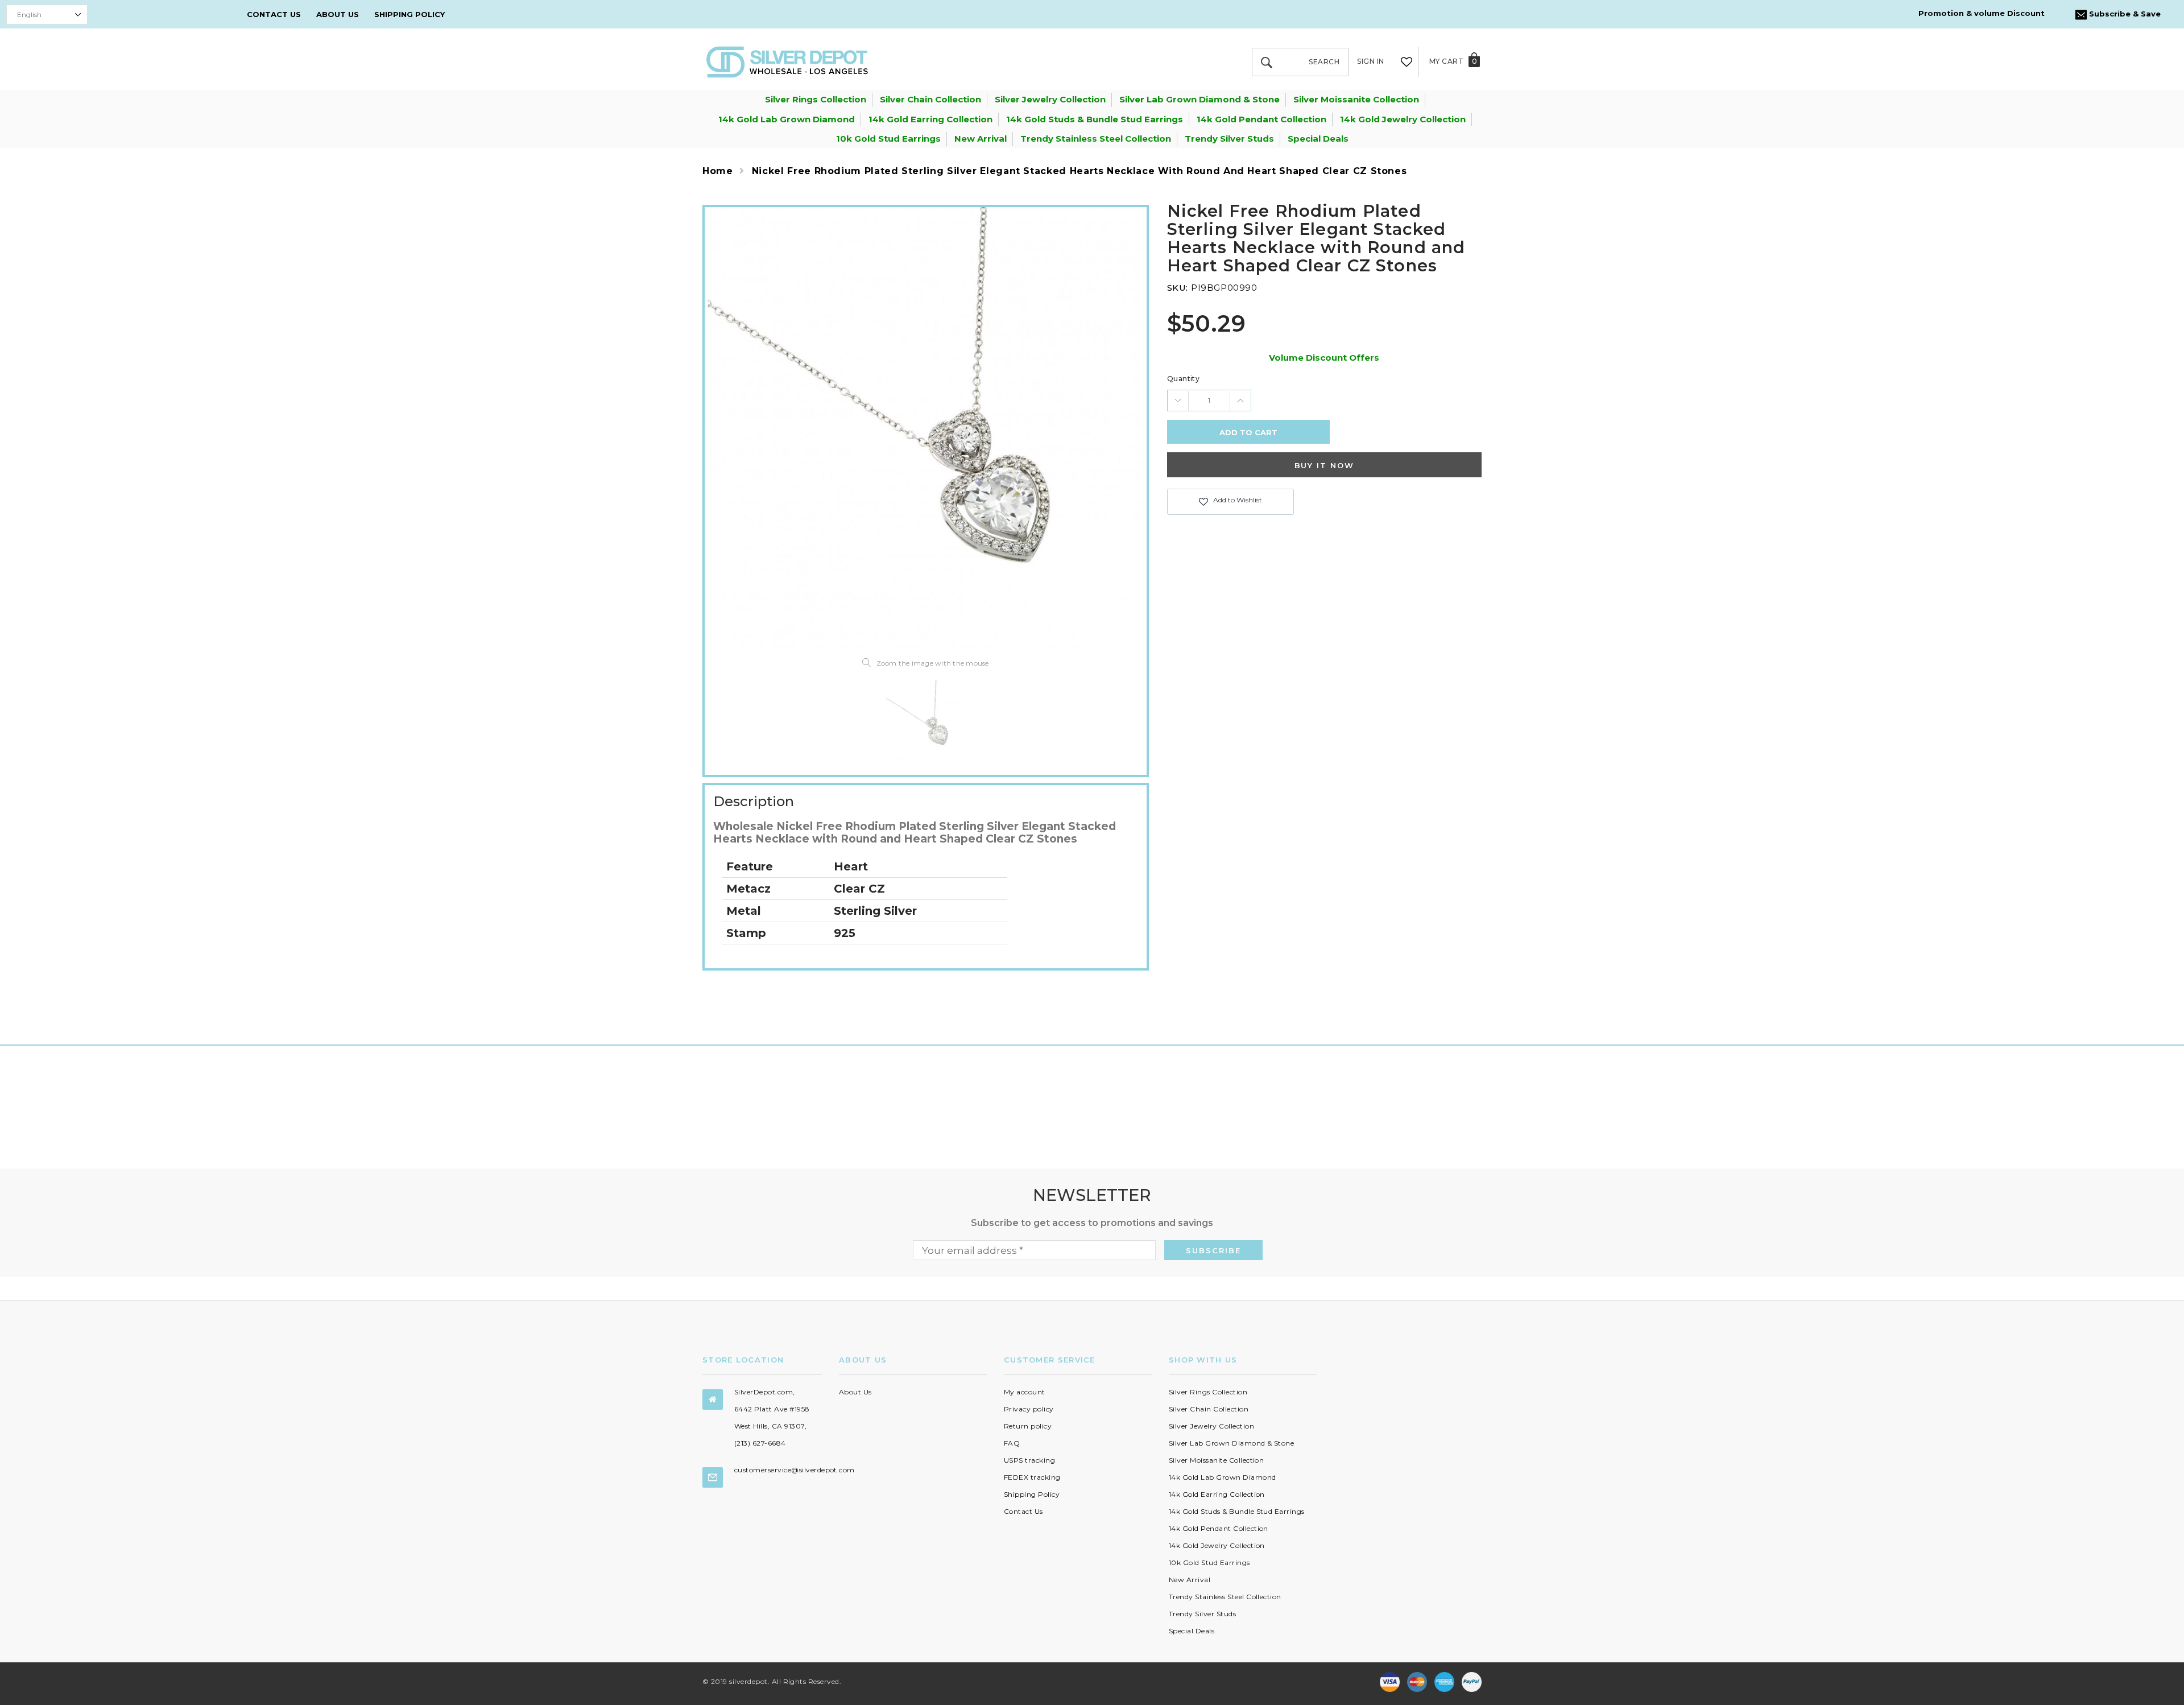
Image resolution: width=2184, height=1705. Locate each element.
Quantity (1184, 379)
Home (718, 171)
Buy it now (1325, 465)
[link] (925, 720)
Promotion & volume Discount (1982, 13)
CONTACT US (274, 14)
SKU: (1178, 288)
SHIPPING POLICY (409, 14)
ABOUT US (338, 14)
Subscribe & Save (2124, 14)
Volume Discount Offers (1324, 358)
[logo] (787, 61)
